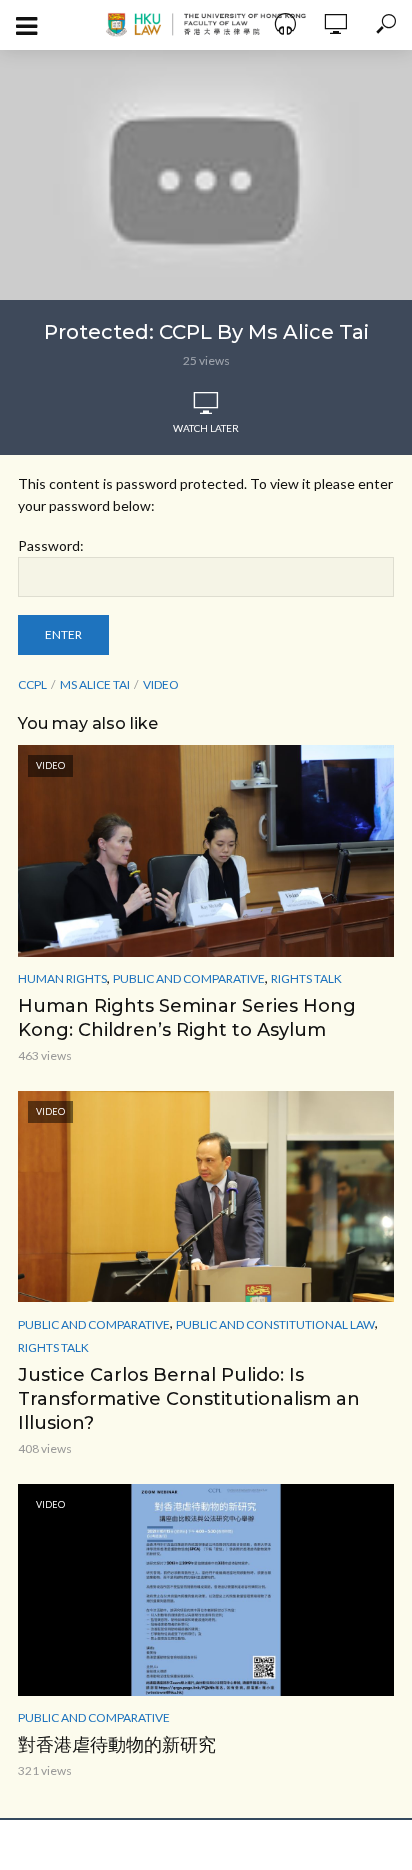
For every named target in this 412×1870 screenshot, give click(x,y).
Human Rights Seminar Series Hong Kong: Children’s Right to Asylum (187, 1018)
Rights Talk (306, 978)
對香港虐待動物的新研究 (117, 1745)
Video (161, 684)
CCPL (32, 684)
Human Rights (62, 978)
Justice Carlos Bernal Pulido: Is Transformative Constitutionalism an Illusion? (189, 1399)
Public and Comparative (189, 978)
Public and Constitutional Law (275, 1324)
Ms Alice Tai (95, 684)
